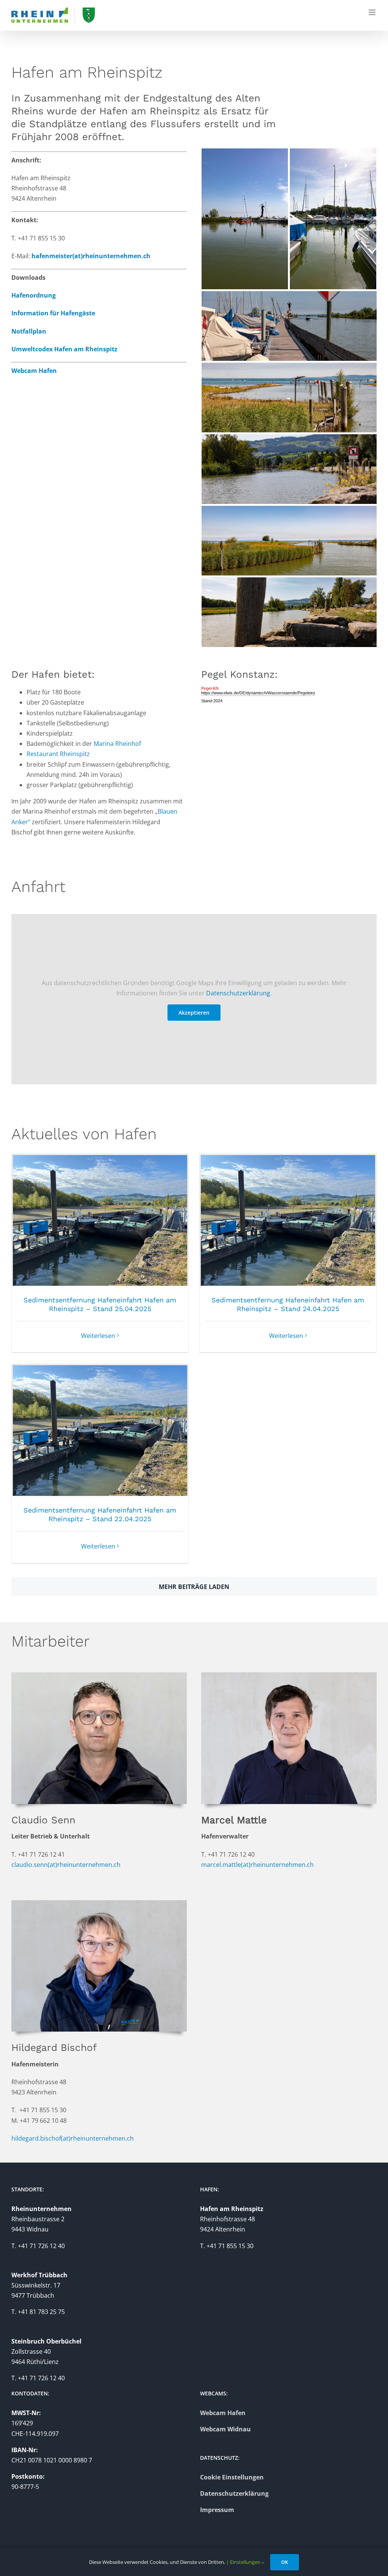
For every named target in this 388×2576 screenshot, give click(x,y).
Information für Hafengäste (53, 313)
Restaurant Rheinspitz (58, 754)
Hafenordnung (34, 295)
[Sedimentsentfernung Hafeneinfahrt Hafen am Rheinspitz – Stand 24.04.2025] (288, 1220)
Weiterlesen (98, 1336)
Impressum (217, 2510)
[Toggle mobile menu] (373, 12)
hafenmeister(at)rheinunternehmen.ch (91, 256)
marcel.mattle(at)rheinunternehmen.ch (257, 1865)
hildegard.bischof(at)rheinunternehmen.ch (73, 2138)
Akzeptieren (194, 1013)
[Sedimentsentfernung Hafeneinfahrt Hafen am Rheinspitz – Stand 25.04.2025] (100, 1220)
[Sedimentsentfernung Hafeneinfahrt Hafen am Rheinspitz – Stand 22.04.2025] (100, 1431)
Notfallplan (29, 331)
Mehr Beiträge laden (194, 1587)
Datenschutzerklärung (238, 993)
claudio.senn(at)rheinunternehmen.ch (66, 1865)
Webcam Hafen (34, 371)
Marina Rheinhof (117, 744)
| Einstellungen (244, 2562)
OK (285, 2562)
